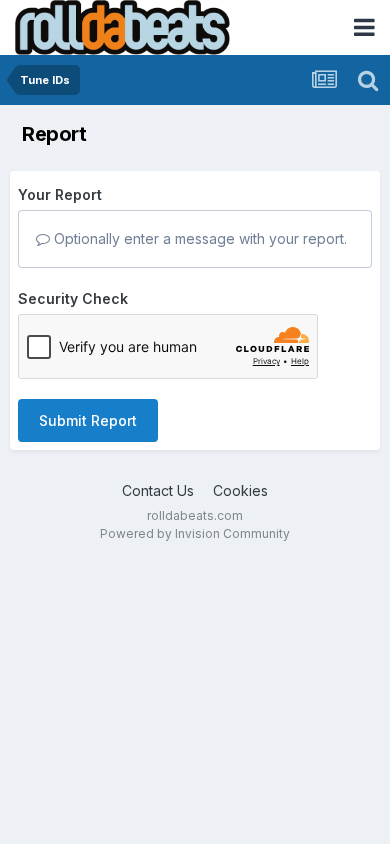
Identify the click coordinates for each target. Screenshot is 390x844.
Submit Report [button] (88, 420)
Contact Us (158, 490)
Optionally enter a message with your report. (198, 238)
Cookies (240, 490)
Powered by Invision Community (195, 533)
